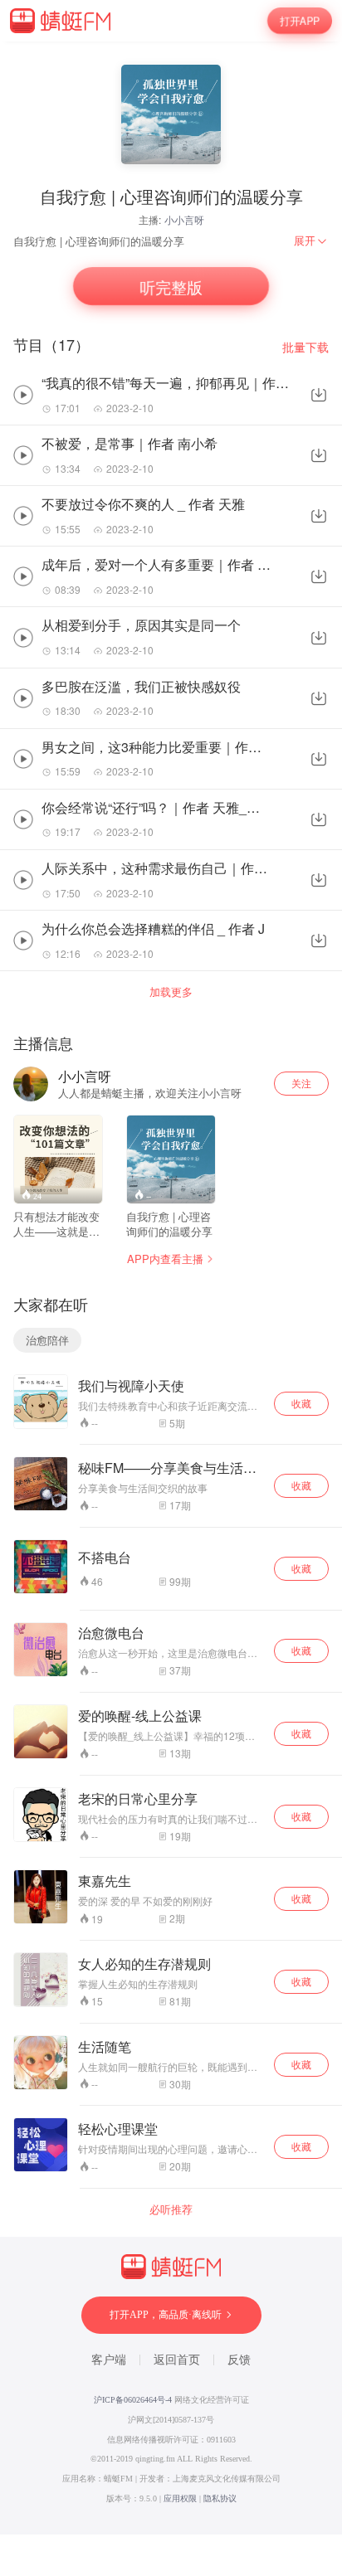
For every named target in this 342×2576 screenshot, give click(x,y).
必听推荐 (171, 2209)
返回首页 (177, 2360)
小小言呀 (184, 219)
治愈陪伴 (47, 1340)
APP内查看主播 (165, 1259)
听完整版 (171, 286)
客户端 (109, 2360)
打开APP (299, 20)
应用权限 (180, 2498)
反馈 (239, 2360)
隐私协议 (220, 2498)
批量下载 (305, 347)
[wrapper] (171, 1288)
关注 (301, 1083)
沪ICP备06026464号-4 (133, 2400)
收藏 (301, 1403)
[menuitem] (311, 241)
